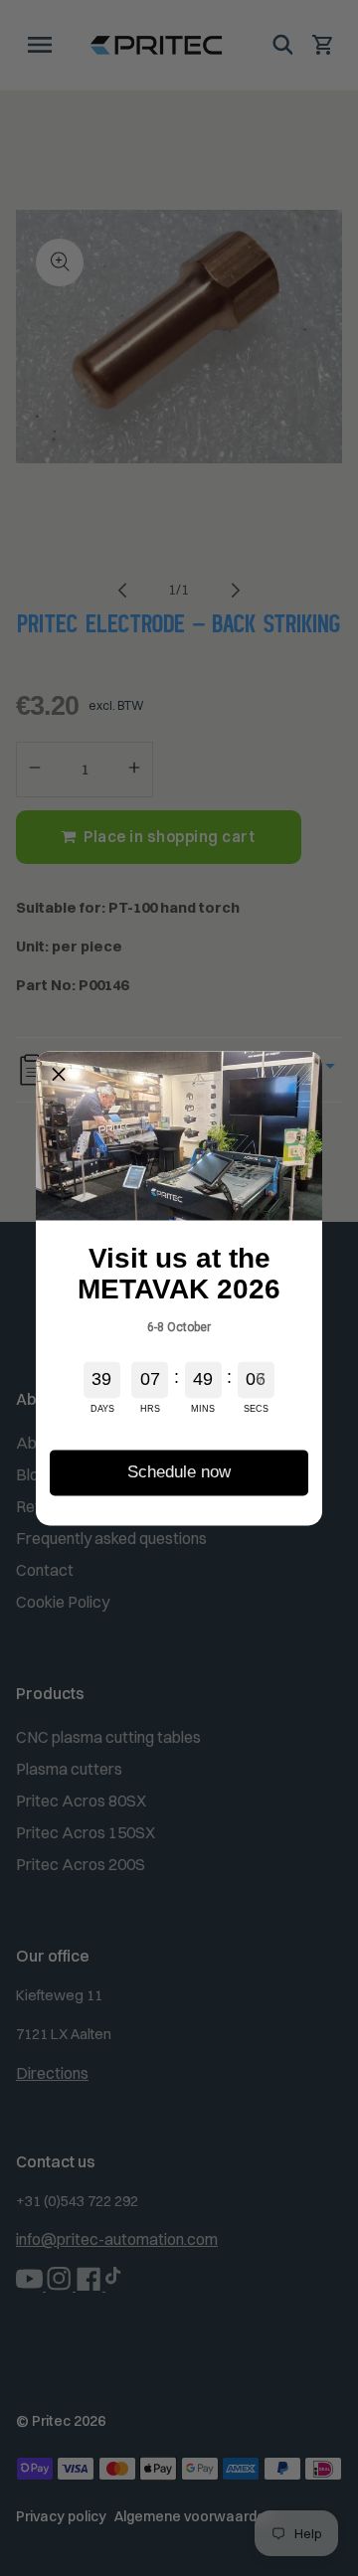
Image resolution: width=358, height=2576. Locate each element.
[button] (59, 1074)
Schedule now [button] (179, 1472)
